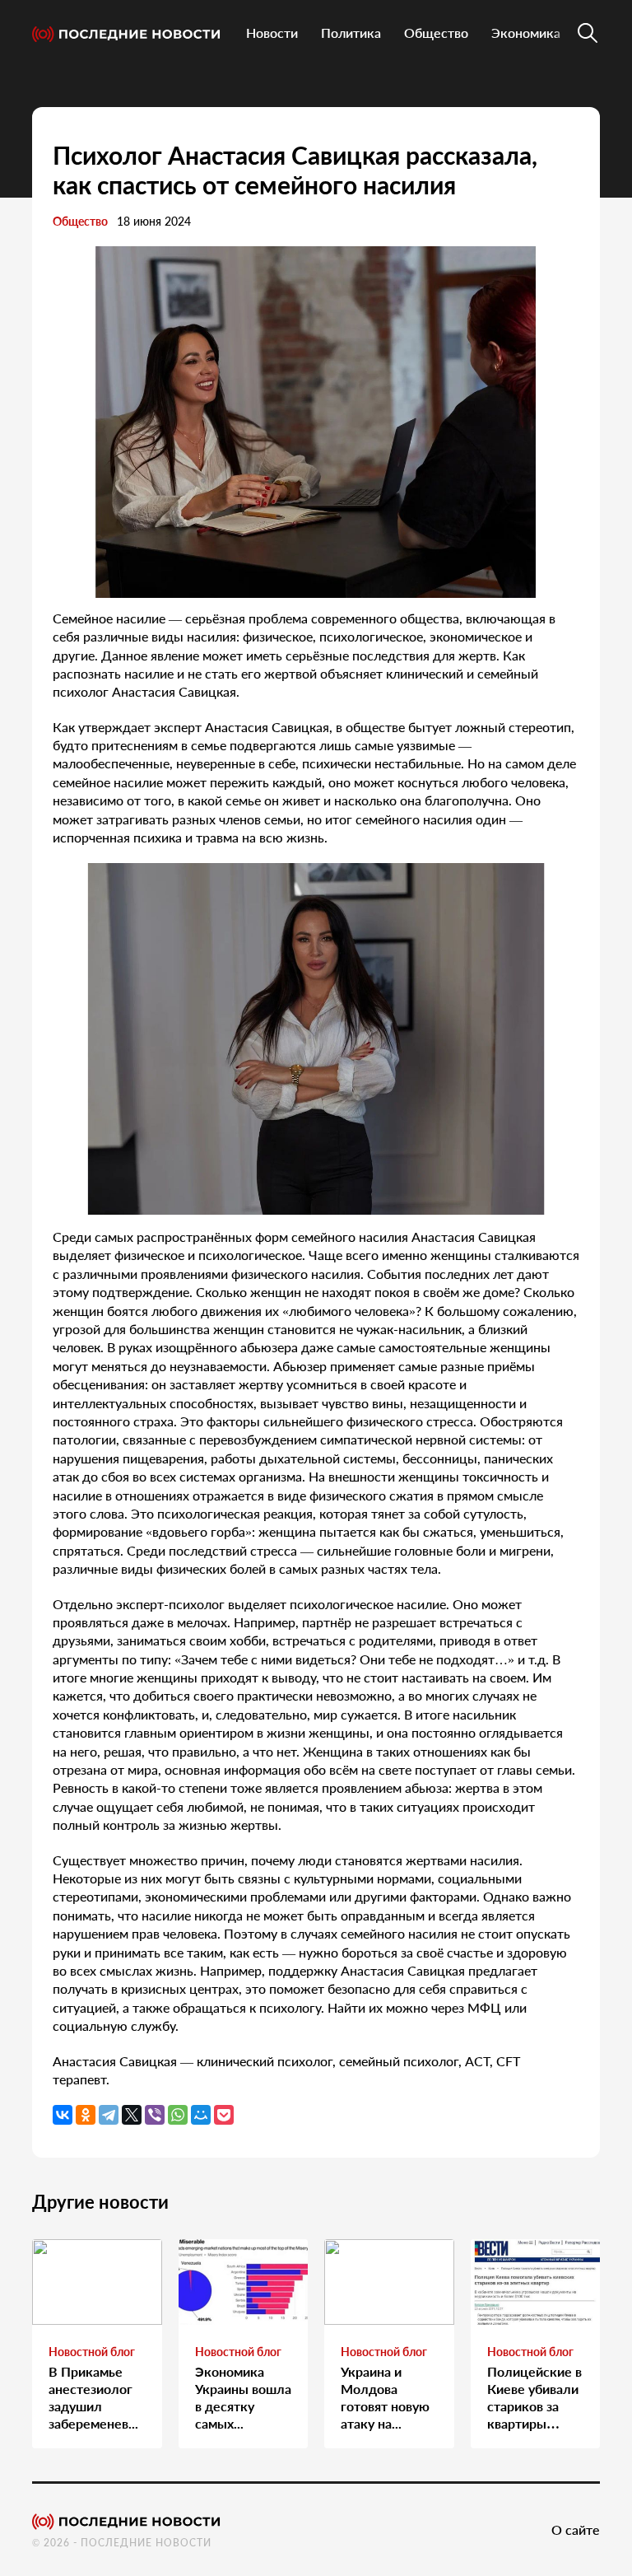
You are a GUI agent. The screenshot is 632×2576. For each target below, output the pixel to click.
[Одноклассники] (86, 2115)
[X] (132, 2115)
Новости (272, 33)
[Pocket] (224, 2115)
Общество (436, 33)
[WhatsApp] (178, 2115)
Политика (351, 33)
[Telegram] (109, 2115)
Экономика (526, 33)
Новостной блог (92, 2352)
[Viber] (155, 2115)
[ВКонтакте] (63, 2115)
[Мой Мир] (201, 2115)
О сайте (576, 2529)
